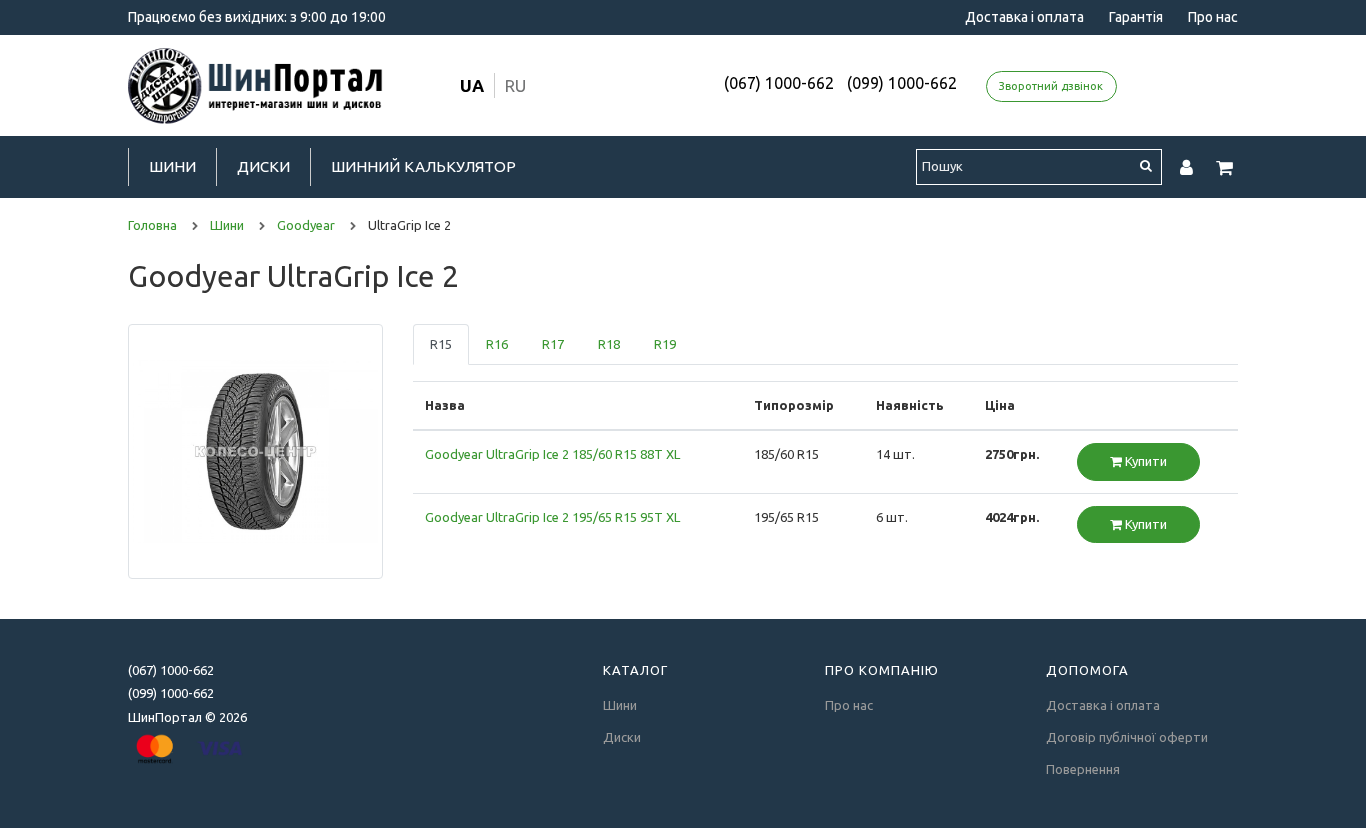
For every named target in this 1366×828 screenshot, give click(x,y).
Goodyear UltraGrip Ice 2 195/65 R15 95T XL (552, 517)
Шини (172, 166)
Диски (263, 166)
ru (515, 85)
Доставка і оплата (1024, 17)
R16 (497, 344)
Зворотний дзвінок (1051, 86)
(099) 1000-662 (902, 83)
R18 (609, 344)
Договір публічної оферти (1127, 737)
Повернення (1083, 769)
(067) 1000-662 (779, 83)
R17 (553, 344)
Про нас (1213, 17)
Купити (1144, 461)
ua (472, 85)
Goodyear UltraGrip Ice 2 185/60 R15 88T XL (552, 454)
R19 (665, 344)
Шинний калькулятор (423, 166)
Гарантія (1136, 17)
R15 (441, 344)
